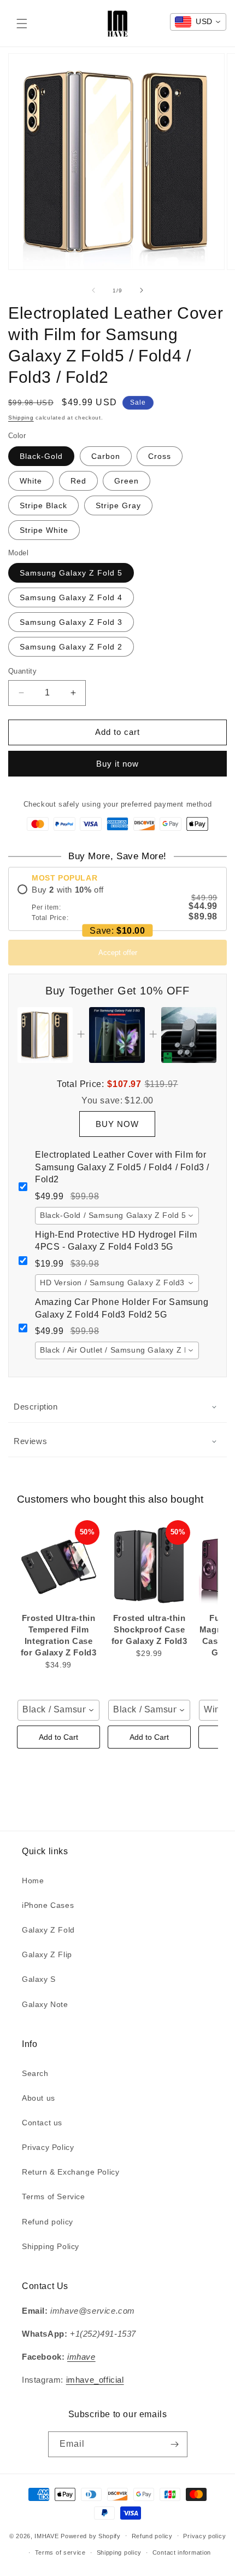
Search (35, 2073)
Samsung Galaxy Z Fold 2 (71, 647)
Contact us (42, 2123)
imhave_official (95, 2380)
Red (78, 481)
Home (33, 1881)
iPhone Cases (48, 1905)
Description (36, 1407)
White (31, 481)
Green (127, 481)
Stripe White (44, 530)
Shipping (21, 418)
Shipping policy (119, 2552)
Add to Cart (58, 1737)
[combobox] (117, 1216)
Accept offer (118, 953)
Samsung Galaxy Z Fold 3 (71, 622)
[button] (22, 24)
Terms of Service (54, 2196)
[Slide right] (142, 290)
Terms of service (60, 2552)
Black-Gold (41, 456)
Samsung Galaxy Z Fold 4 (71, 597)
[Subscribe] (175, 2444)
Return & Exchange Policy (70, 2172)
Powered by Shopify (91, 2535)
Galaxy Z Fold (48, 1930)
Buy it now (117, 764)
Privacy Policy (48, 2147)
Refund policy (48, 2222)
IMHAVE (46, 2535)
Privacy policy (204, 2536)
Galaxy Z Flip (47, 1954)
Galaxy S (39, 1979)
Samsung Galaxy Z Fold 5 (71, 573)
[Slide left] (93, 290)
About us (39, 2098)
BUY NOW (117, 1124)
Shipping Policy (51, 2246)
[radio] (117, 903)
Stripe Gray (118, 505)
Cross (160, 456)
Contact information (182, 2552)
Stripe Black (43, 505)
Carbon (106, 456)
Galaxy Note (45, 2004)
